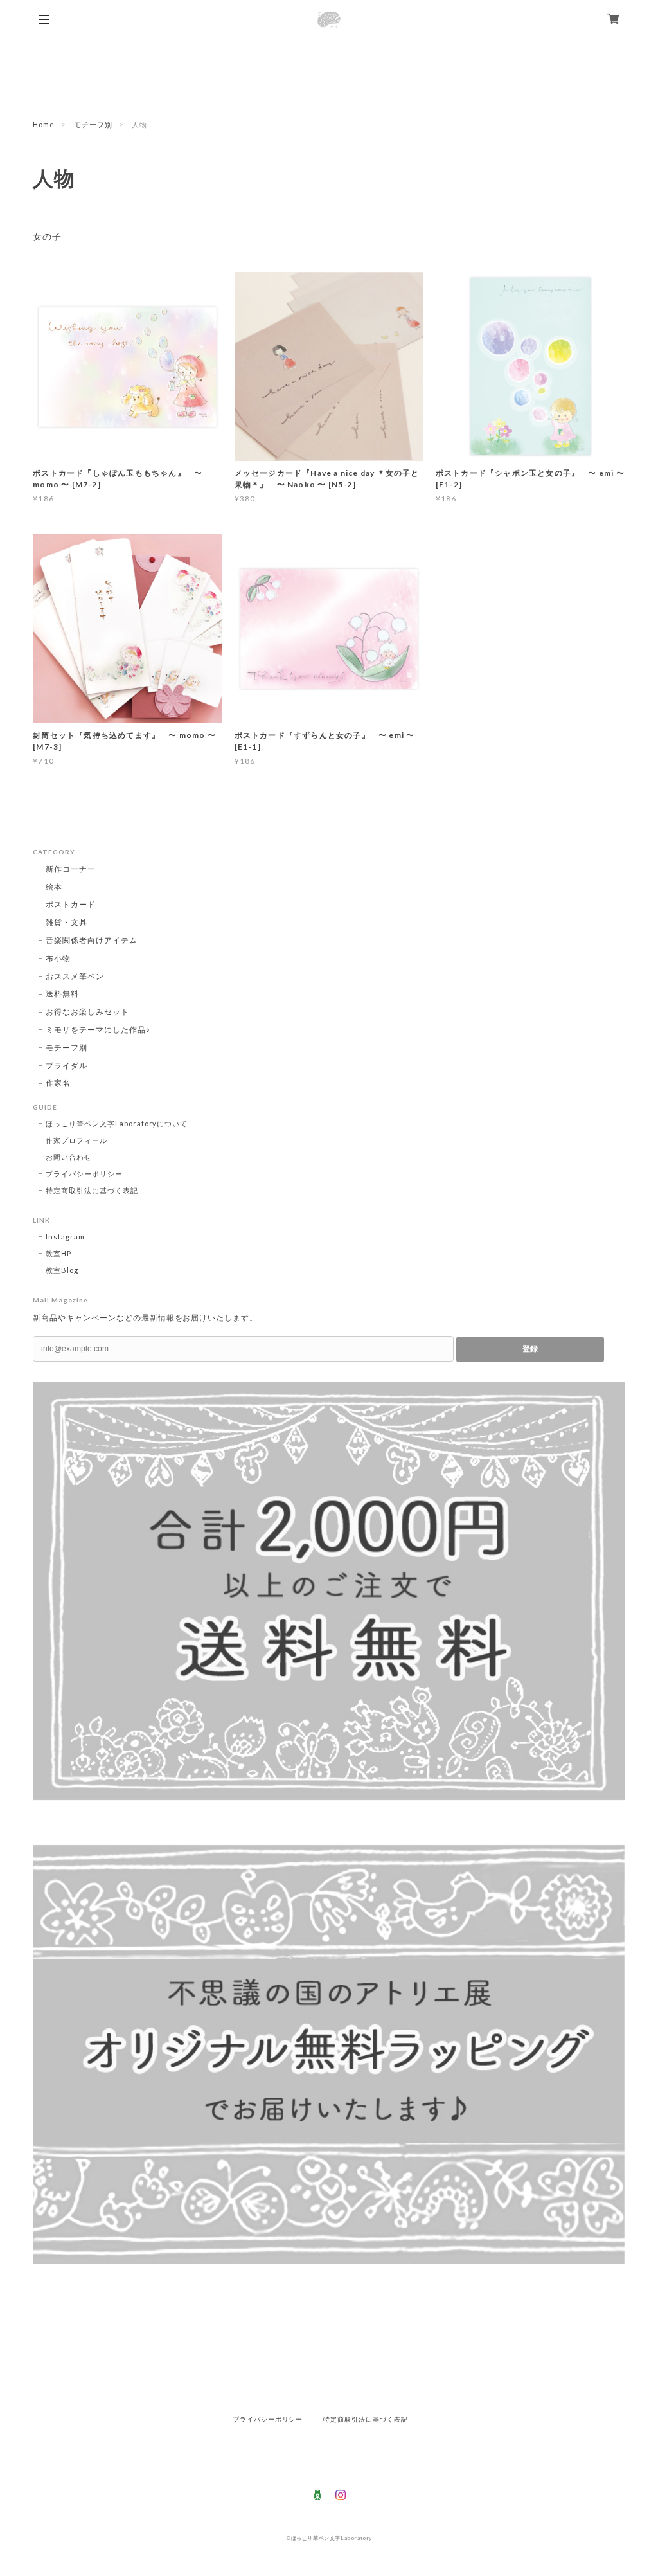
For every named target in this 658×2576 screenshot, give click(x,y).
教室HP (58, 1253)
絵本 (54, 887)
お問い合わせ (69, 1157)
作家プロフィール (76, 1140)
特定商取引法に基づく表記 (92, 1190)
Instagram (65, 1237)
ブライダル (67, 1066)
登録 (530, 1349)
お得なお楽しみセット (87, 1012)
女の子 (47, 237)
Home (44, 124)
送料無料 (62, 994)
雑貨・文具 (67, 922)
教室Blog (62, 1270)
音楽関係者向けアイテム (92, 940)
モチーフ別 (93, 124)
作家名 (58, 1083)
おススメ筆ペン (75, 976)
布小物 (58, 958)
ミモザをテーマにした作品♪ (98, 1030)
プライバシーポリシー (84, 1174)
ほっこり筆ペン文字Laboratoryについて (117, 1123)
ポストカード (71, 904)
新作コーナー (71, 869)
